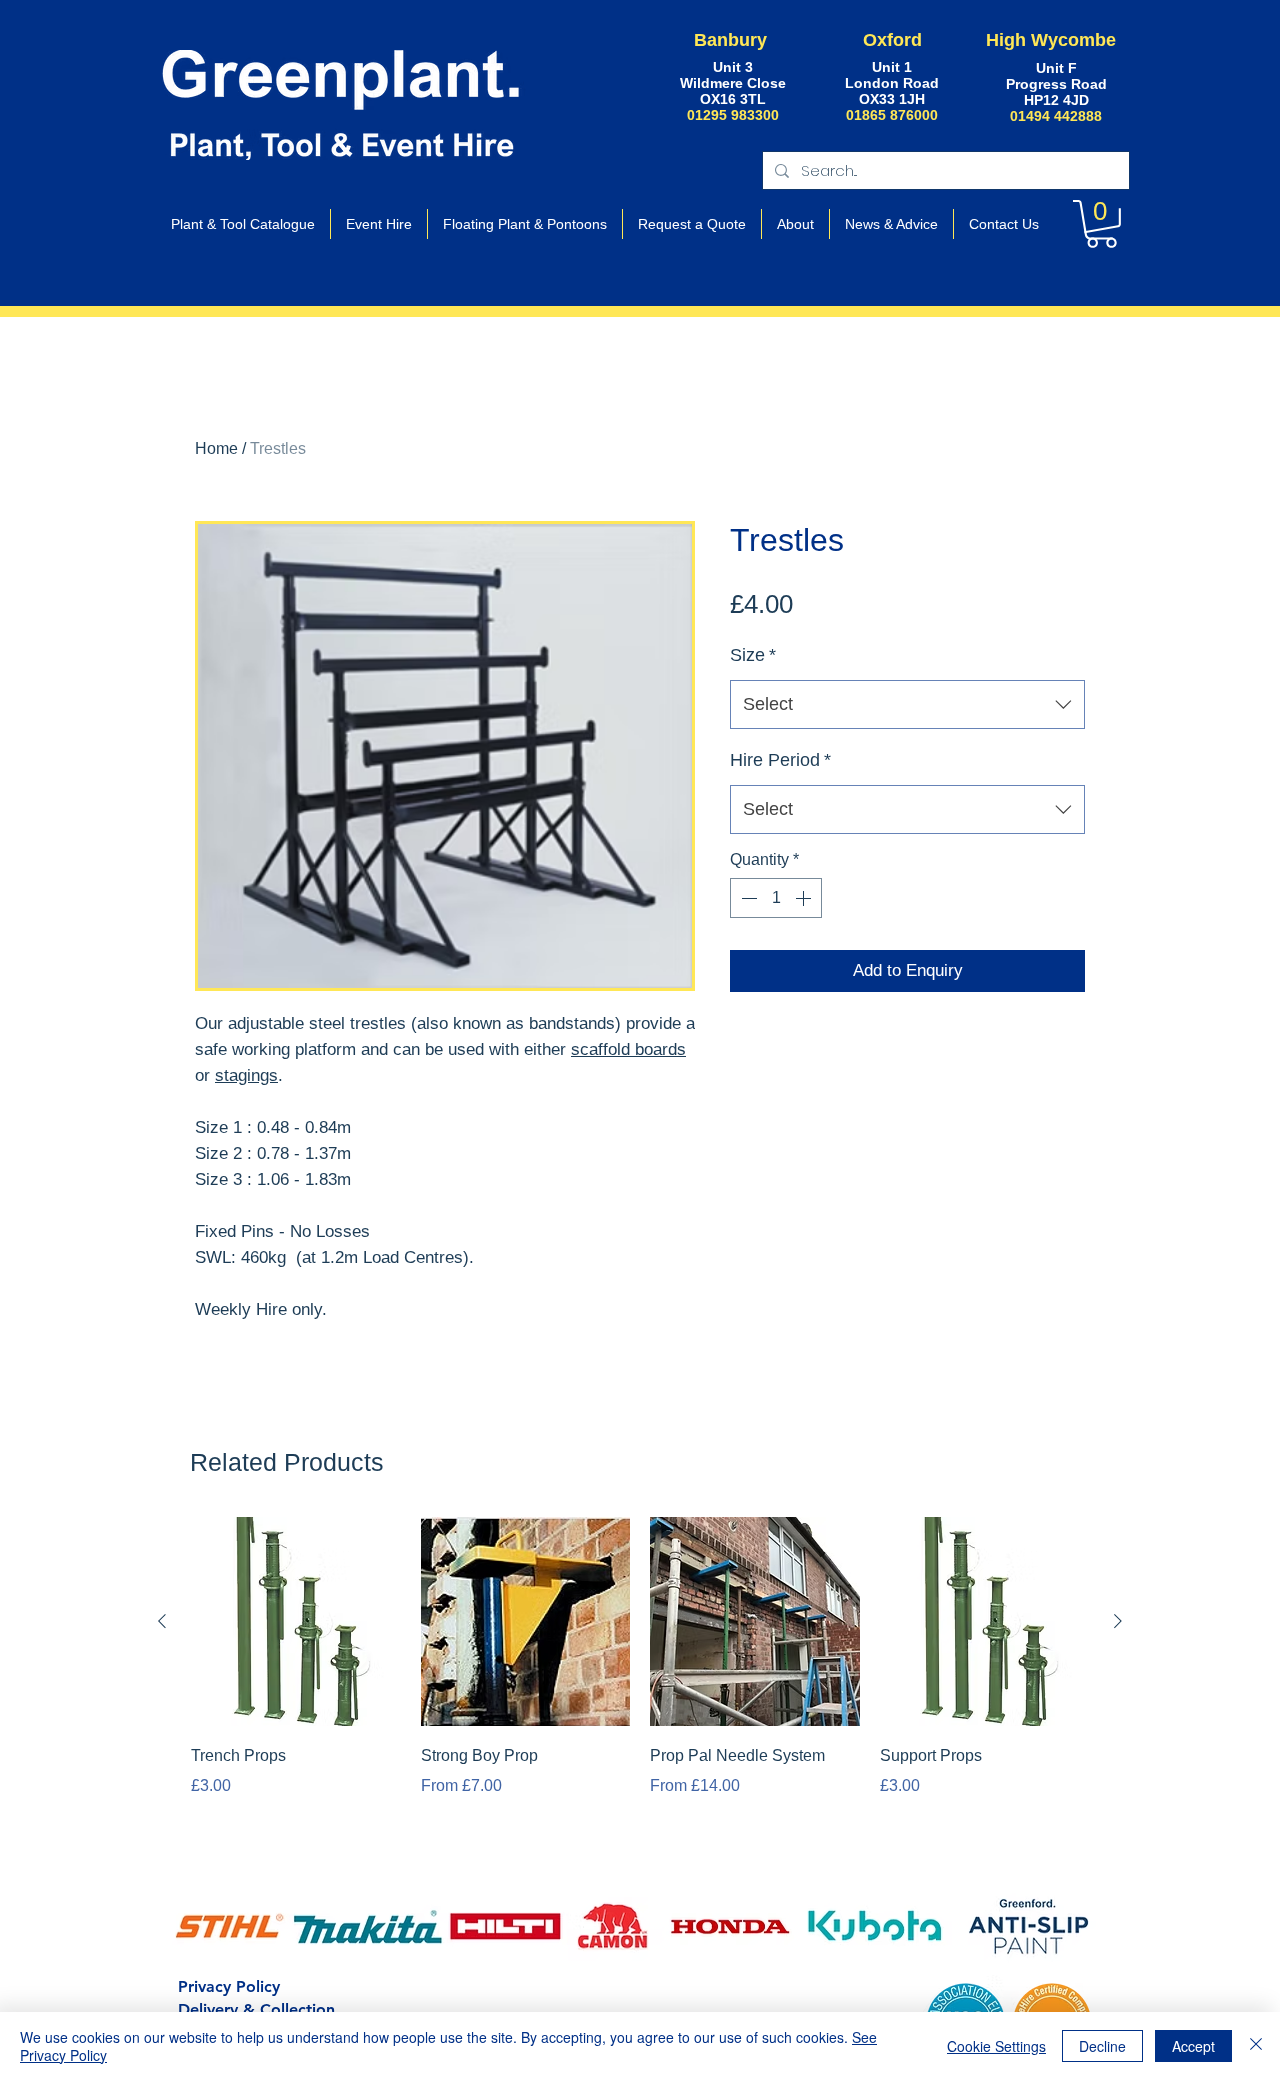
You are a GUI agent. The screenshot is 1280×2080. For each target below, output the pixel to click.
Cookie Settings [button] (996, 2046)
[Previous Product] (162, 1621)
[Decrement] (747, 898)
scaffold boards (628, 1049)
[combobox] (907, 705)
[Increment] (805, 898)
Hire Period (780, 760)
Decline (1102, 2046)
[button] (1101, 224)
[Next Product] (1118, 1621)
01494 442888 (1056, 116)
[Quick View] (296, 1622)
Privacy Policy (229, 1986)
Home (216, 448)
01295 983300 (733, 115)
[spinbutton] (776, 898)
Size (753, 655)
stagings (246, 1075)
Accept (1193, 2046)
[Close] (1256, 2046)
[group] (640, 1686)
